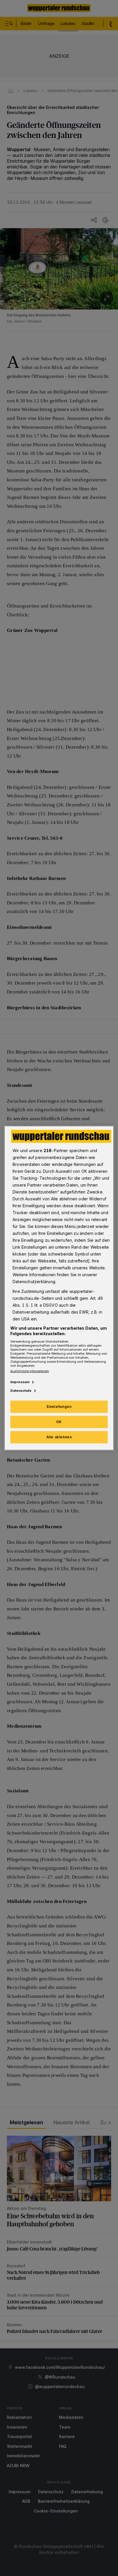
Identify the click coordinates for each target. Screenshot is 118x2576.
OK (59, 1422)
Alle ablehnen (59, 1437)
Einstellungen (59, 1407)
